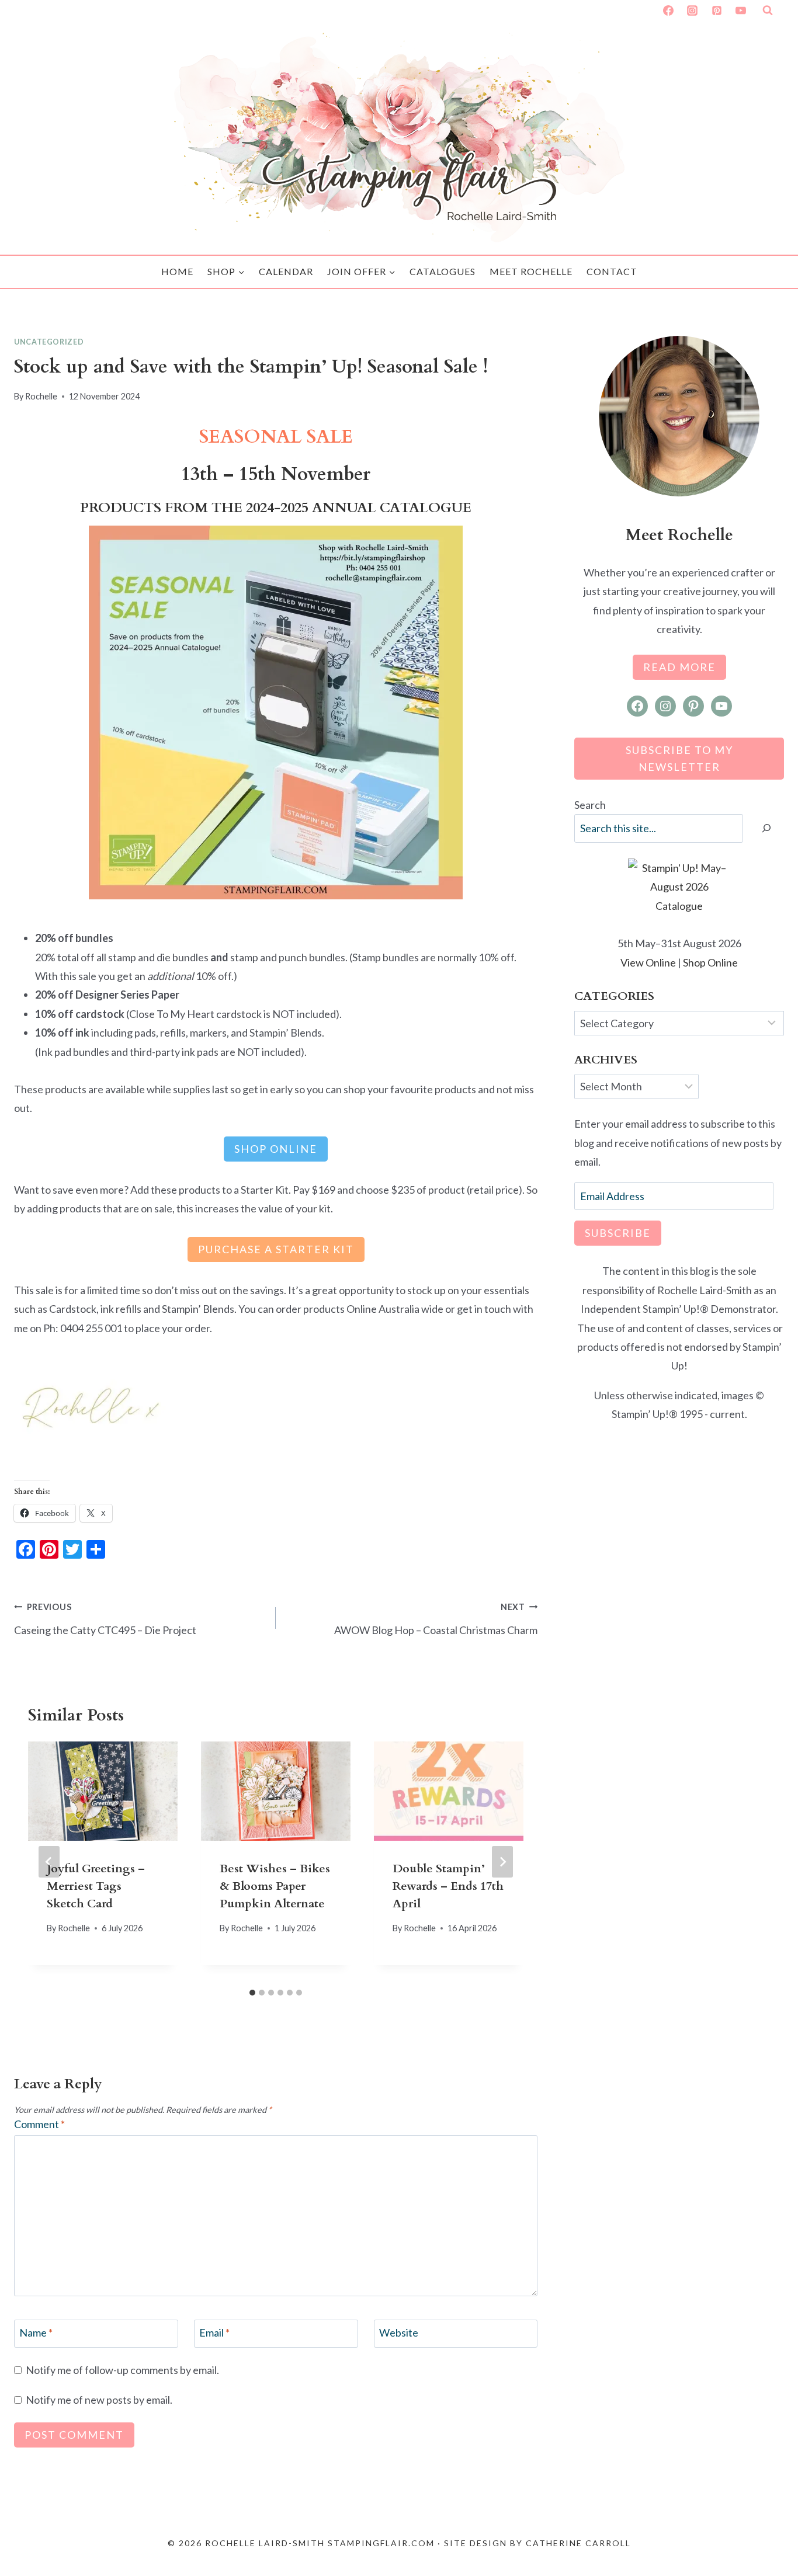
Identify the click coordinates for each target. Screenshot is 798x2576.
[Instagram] (692, 11)
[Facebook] (668, 11)
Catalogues (443, 271)
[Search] (766, 828)
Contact (612, 271)
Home (177, 271)
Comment (39, 2124)
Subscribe (618, 1233)
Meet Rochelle (531, 271)
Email (214, 2332)
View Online (648, 962)
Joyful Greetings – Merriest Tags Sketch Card (96, 1885)
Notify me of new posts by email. (99, 2400)
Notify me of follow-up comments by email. (122, 2370)
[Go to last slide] (49, 1862)
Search (590, 805)
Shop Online (710, 962)
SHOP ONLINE (276, 1149)
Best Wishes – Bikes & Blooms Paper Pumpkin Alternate (275, 1885)
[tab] (252, 1993)
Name (36, 2332)
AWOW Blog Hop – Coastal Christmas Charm (436, 1619)
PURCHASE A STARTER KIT (276, 1249)
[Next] (502, 1862)
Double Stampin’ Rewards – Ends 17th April (448, 1885)
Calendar (286, 271)
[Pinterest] (717, 11)
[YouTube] (741, 11)
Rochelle (41, 396)
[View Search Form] (768, 11)
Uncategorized (49, 342)
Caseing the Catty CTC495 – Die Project (105, 1619)
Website (399, 2332)
